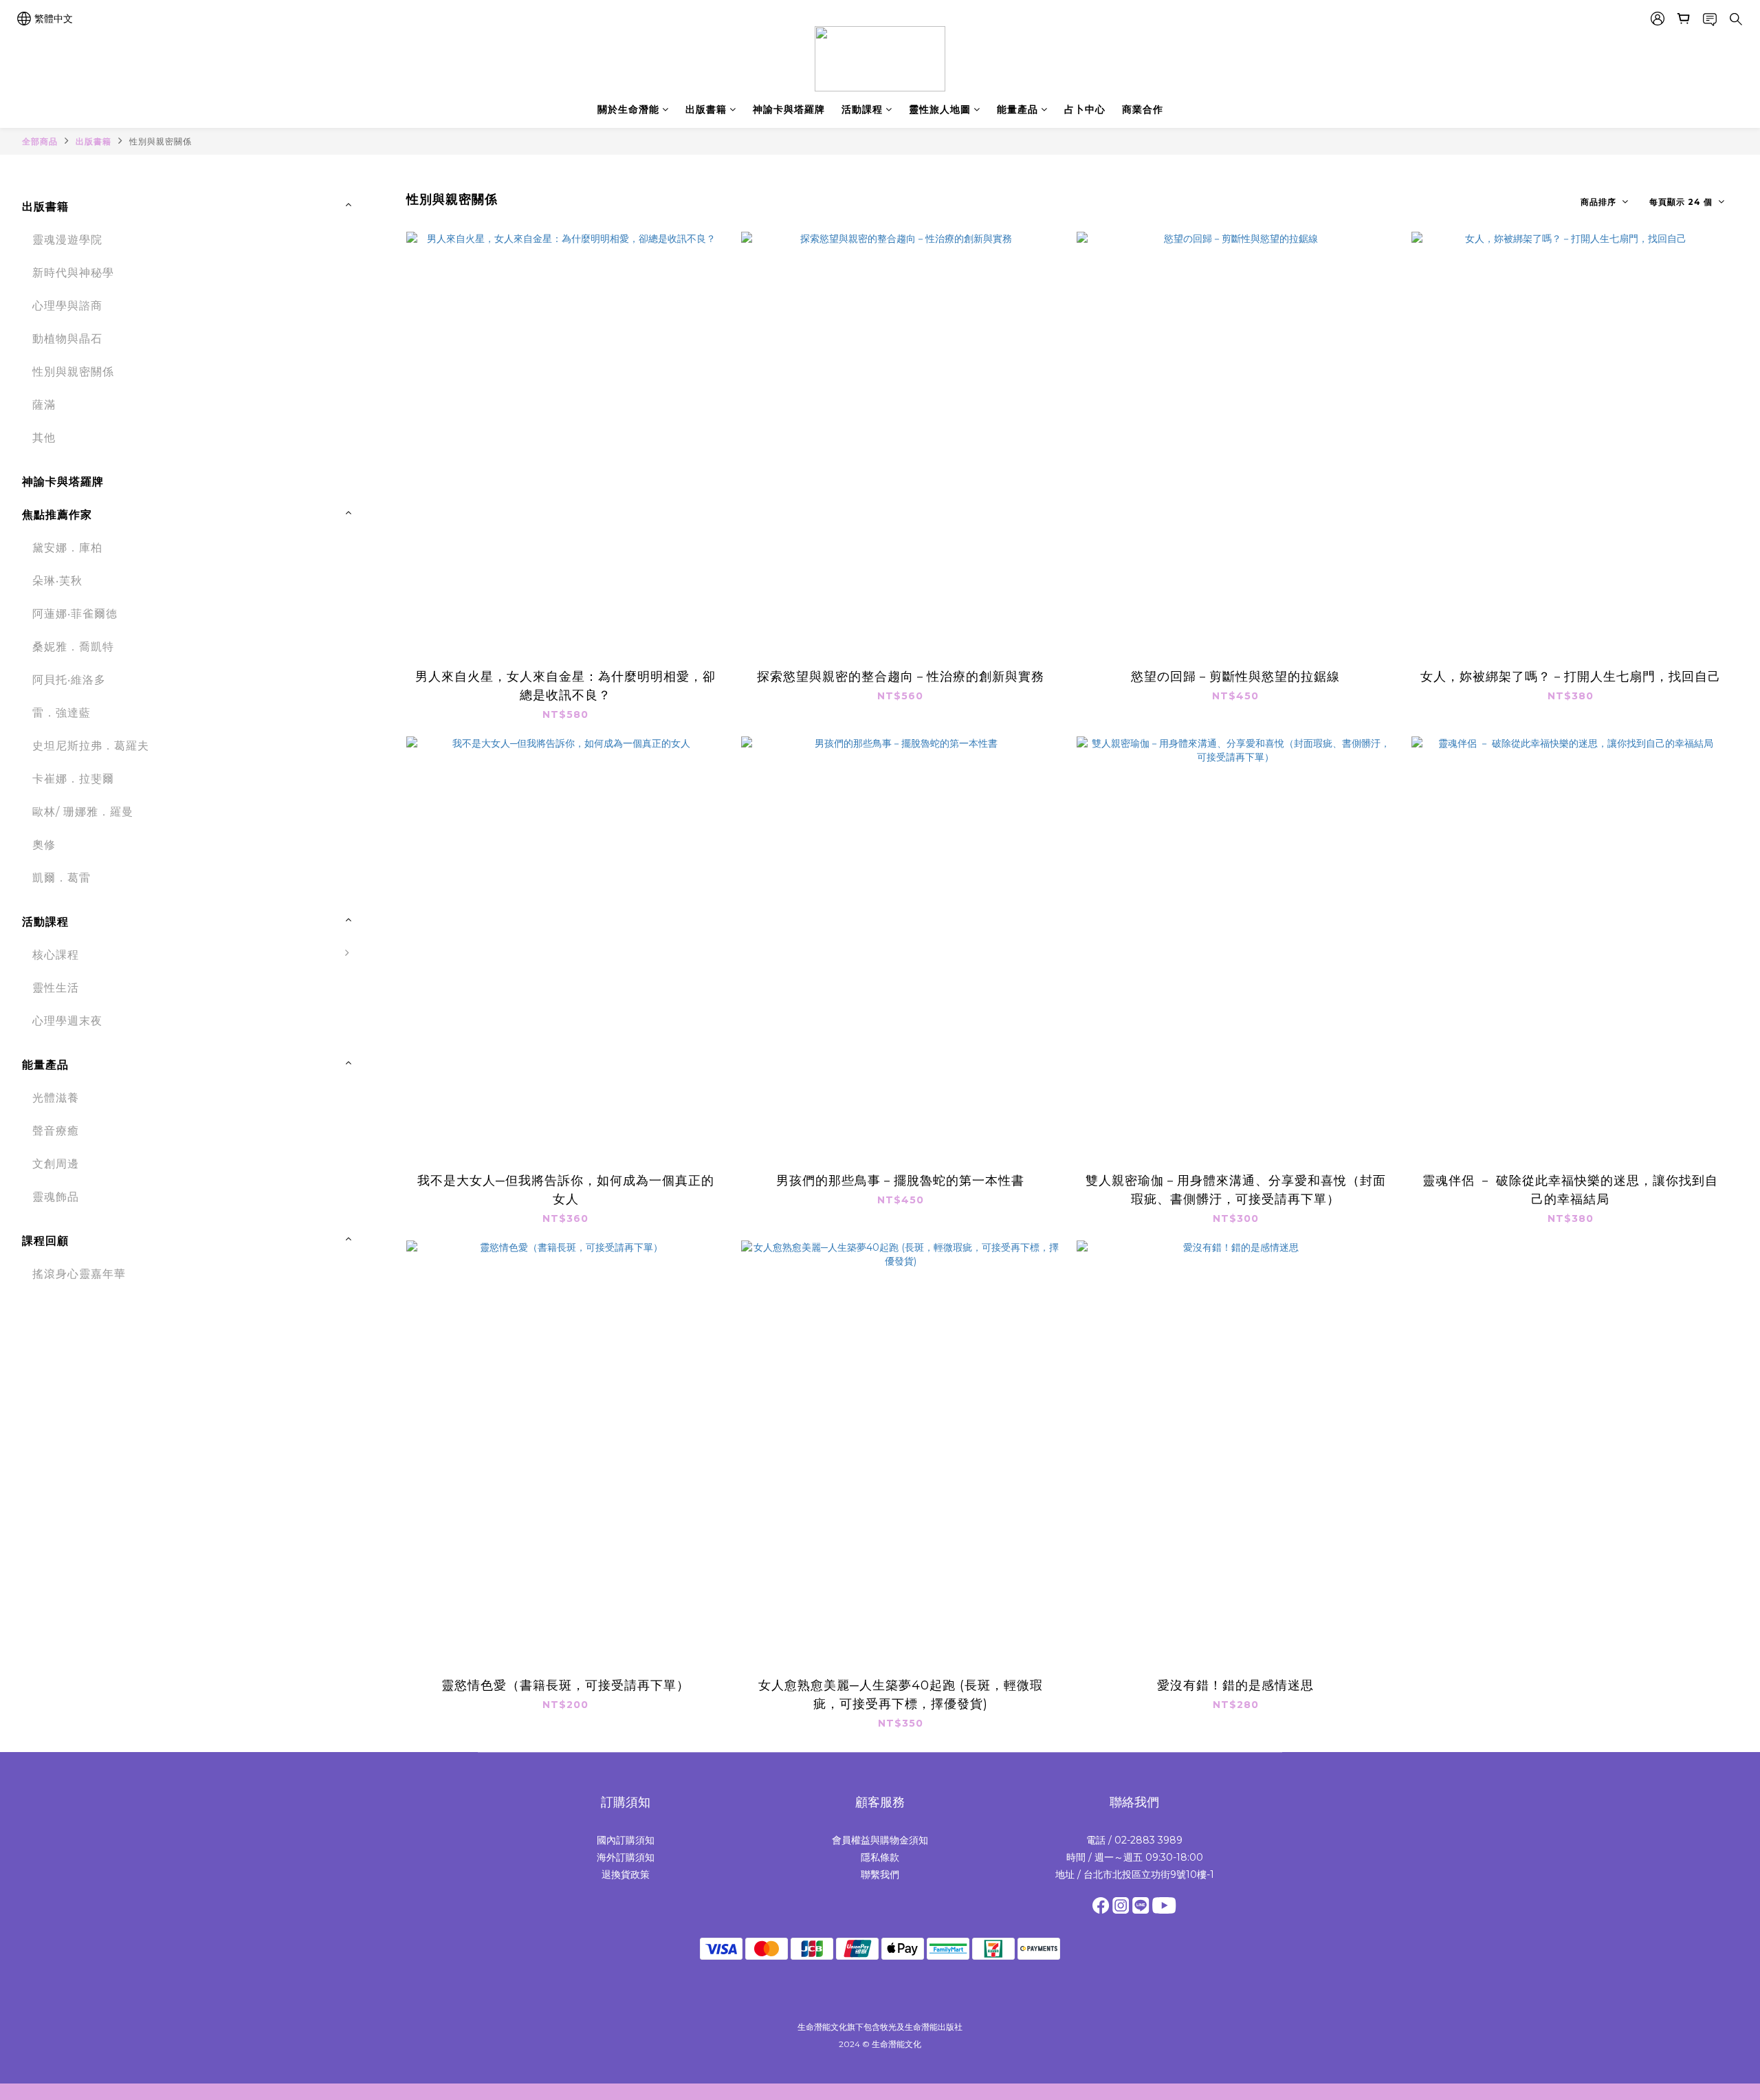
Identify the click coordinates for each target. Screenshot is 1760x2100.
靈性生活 (56, 988)
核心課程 (56, 955)
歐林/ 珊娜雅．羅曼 (83, 812)
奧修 (44, 845)
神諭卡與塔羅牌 (789, 109)
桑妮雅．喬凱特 (73, 647)
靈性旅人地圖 (940, 109)
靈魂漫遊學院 (67, 240)
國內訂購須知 (626, 1840)
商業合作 (1143, 109)
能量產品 (1017, 109)
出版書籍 (706, 109)
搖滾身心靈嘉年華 (79, 1274)
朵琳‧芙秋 (57, 581)
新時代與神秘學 (73, 273)
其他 (44, 438)
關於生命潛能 (628, 109)
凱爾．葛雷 (62, 878)
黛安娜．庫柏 (67, 548)
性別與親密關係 (161, 141)
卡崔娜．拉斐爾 (73, 779)
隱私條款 (880, 1857)
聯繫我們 (880, 1874)
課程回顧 (45, 1241)
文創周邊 (56, 1164)
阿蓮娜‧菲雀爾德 (75, 614)
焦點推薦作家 (57, 515)
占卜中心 (1085, 109)
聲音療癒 (56, 1131)
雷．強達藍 (62, 713)
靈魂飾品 (56, 1197)
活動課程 (862, 109)
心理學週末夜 (67, 1021)
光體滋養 (56, 1098)
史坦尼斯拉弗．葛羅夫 (91, 746)
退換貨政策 (626, 1874)
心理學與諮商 (67, 306)
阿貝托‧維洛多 (69, 680)
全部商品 (40, 141)
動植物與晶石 (67, 339)
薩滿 (44, 405)
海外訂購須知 (626, 1857)
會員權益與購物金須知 (880, 1840)
